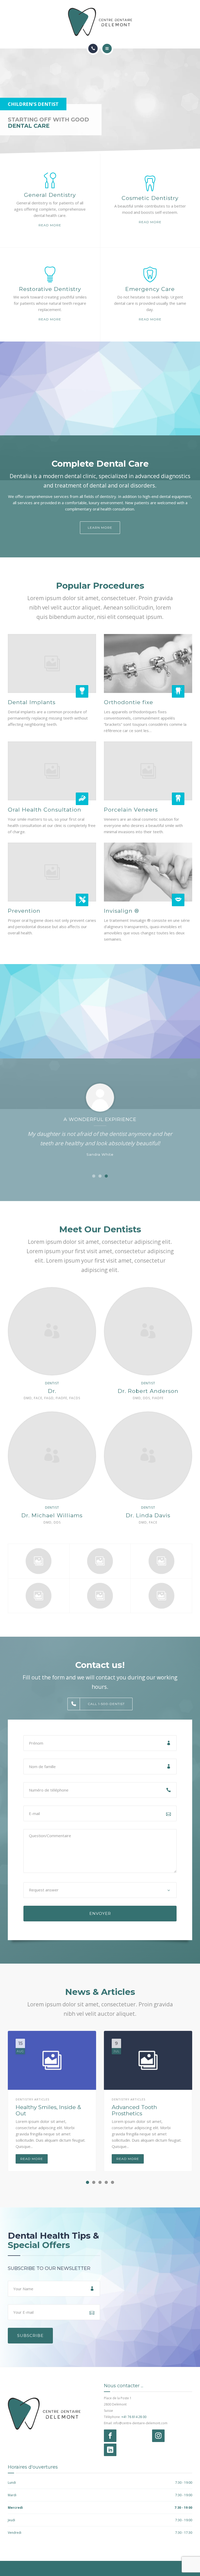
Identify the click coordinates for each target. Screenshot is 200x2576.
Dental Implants (32, 702)
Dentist (52, 1383)
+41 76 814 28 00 (134, 2417)
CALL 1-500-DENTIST (106, 1704)
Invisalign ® (121, 911)
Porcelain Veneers (131, 810)
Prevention (24, 911)
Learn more (100, 528)
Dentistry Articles (32, 2099)
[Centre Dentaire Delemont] (100, 22)
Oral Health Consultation (45, 810)
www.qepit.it (17, 2568)
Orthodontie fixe (129, 702)
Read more (50, 225)
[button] (94, 1176)
